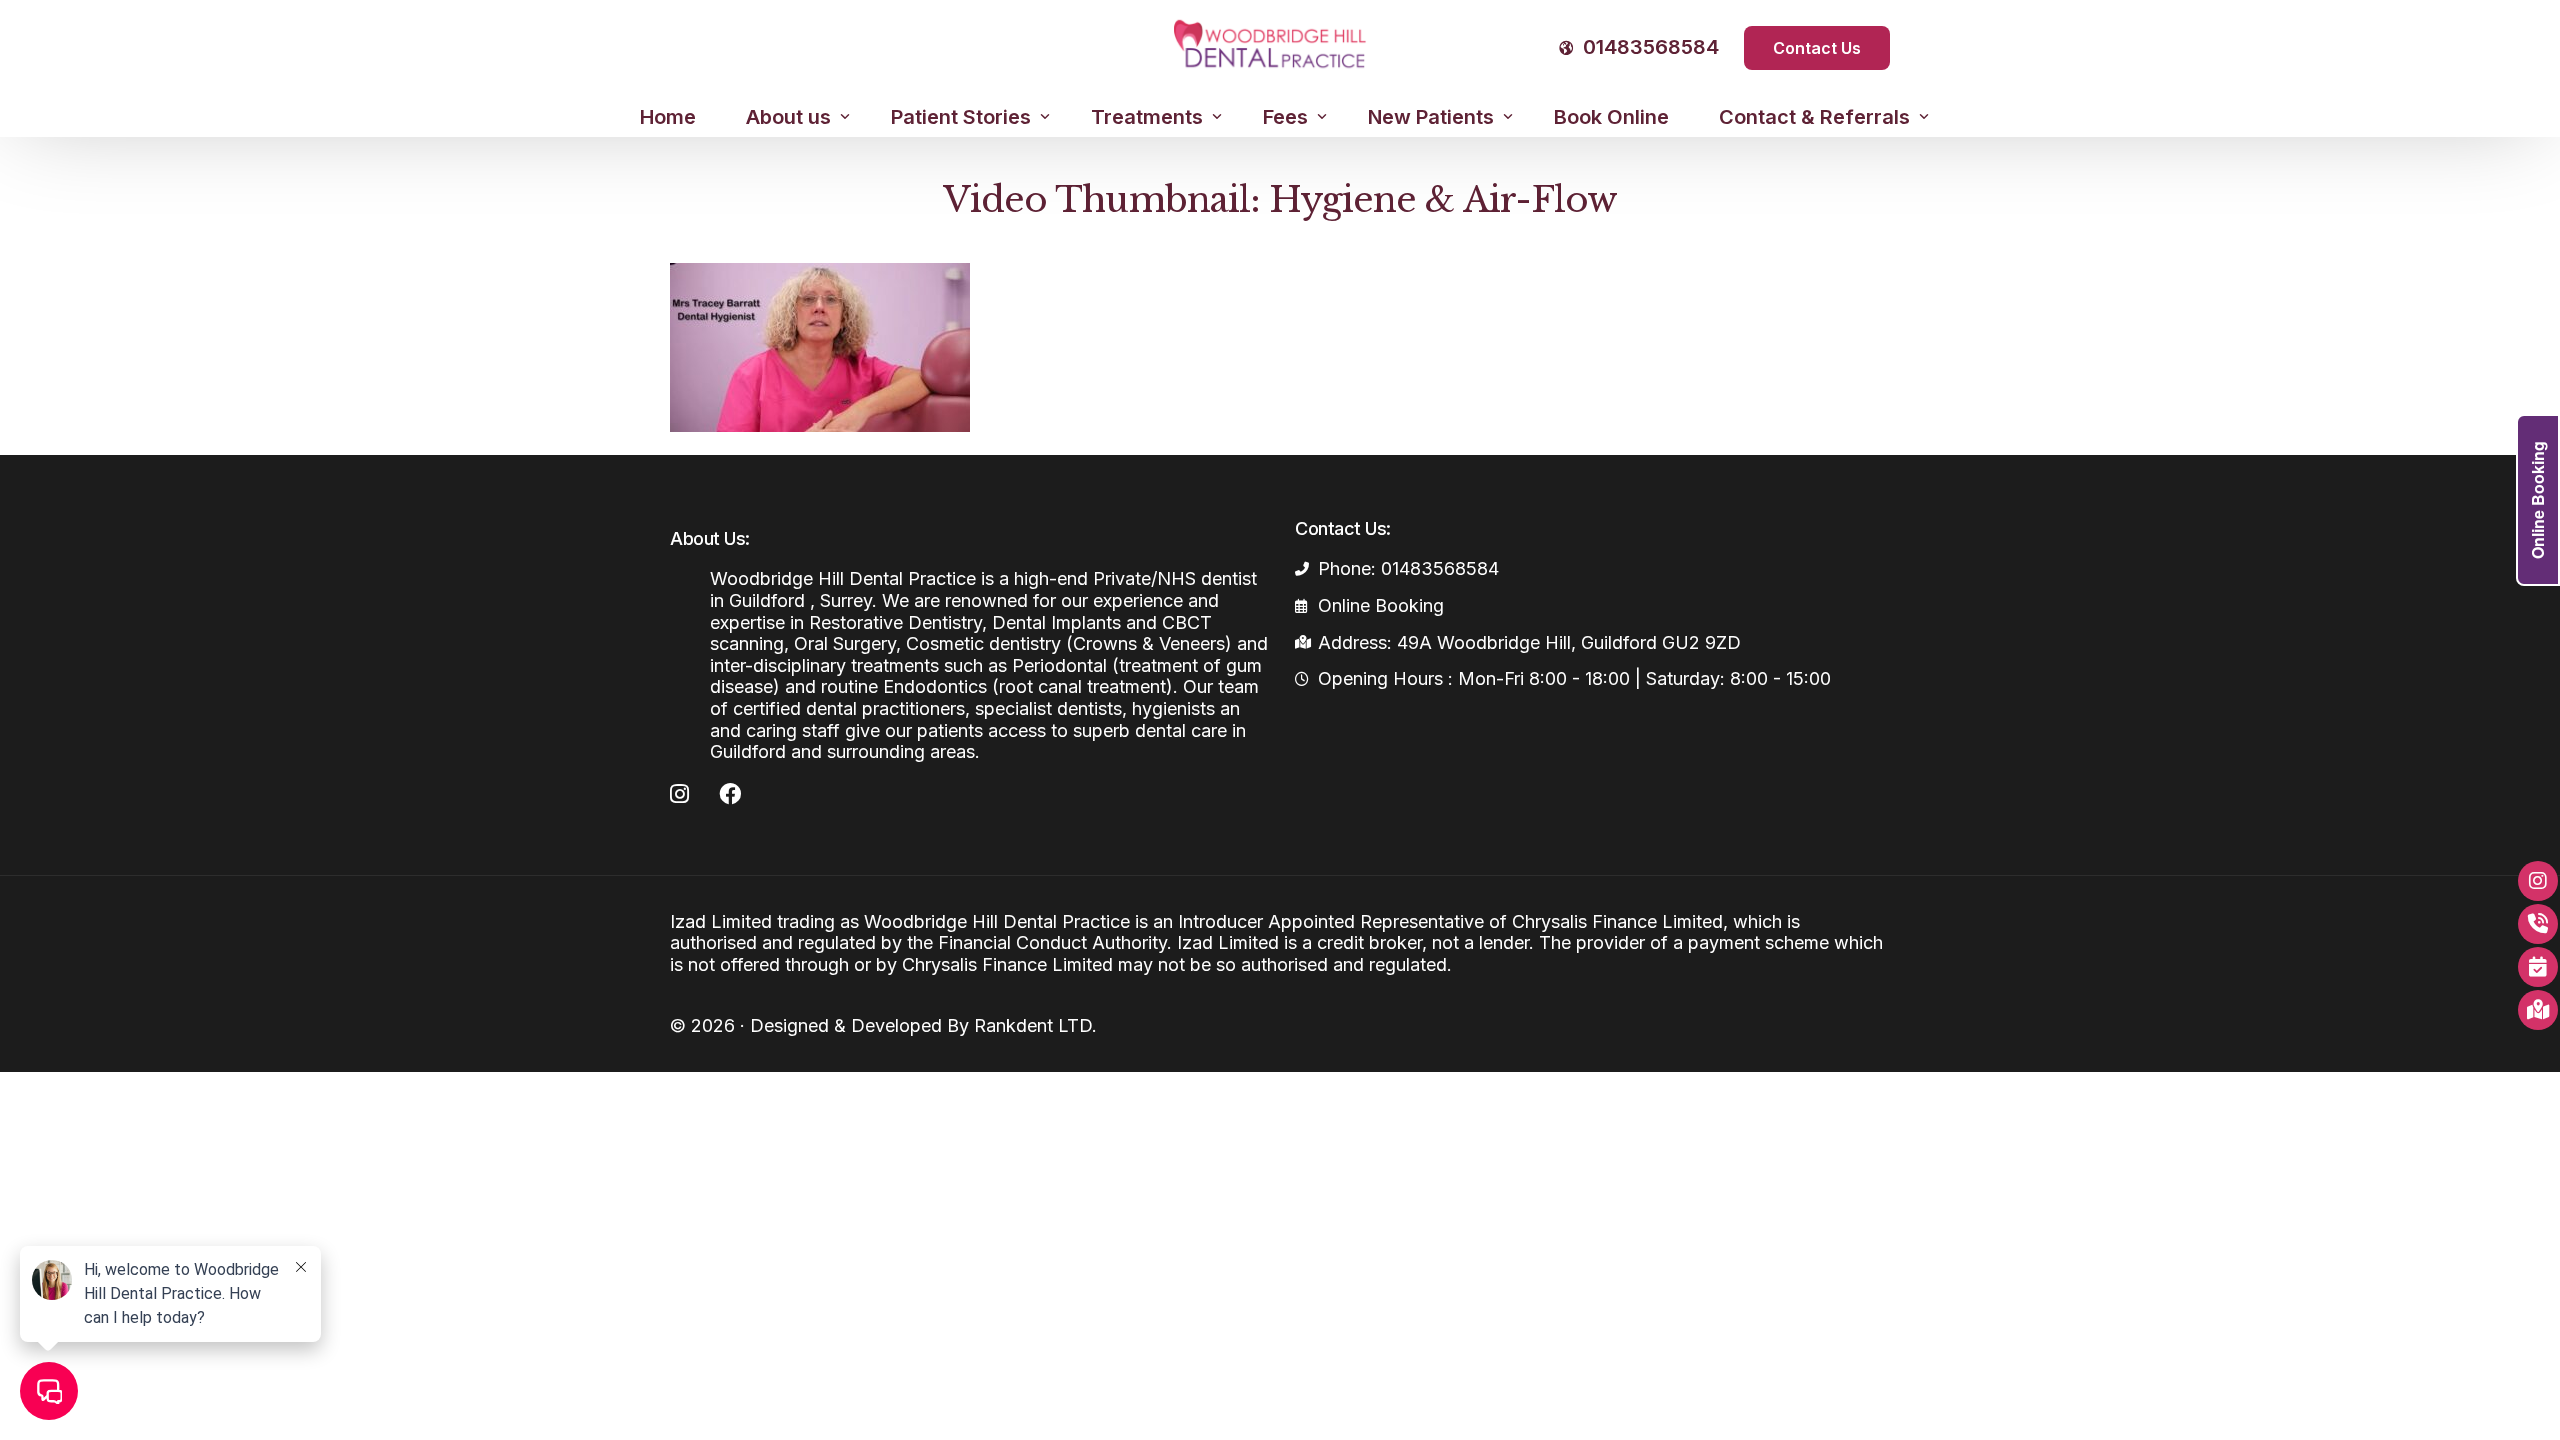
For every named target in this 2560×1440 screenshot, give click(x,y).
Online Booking (2537, 500)
